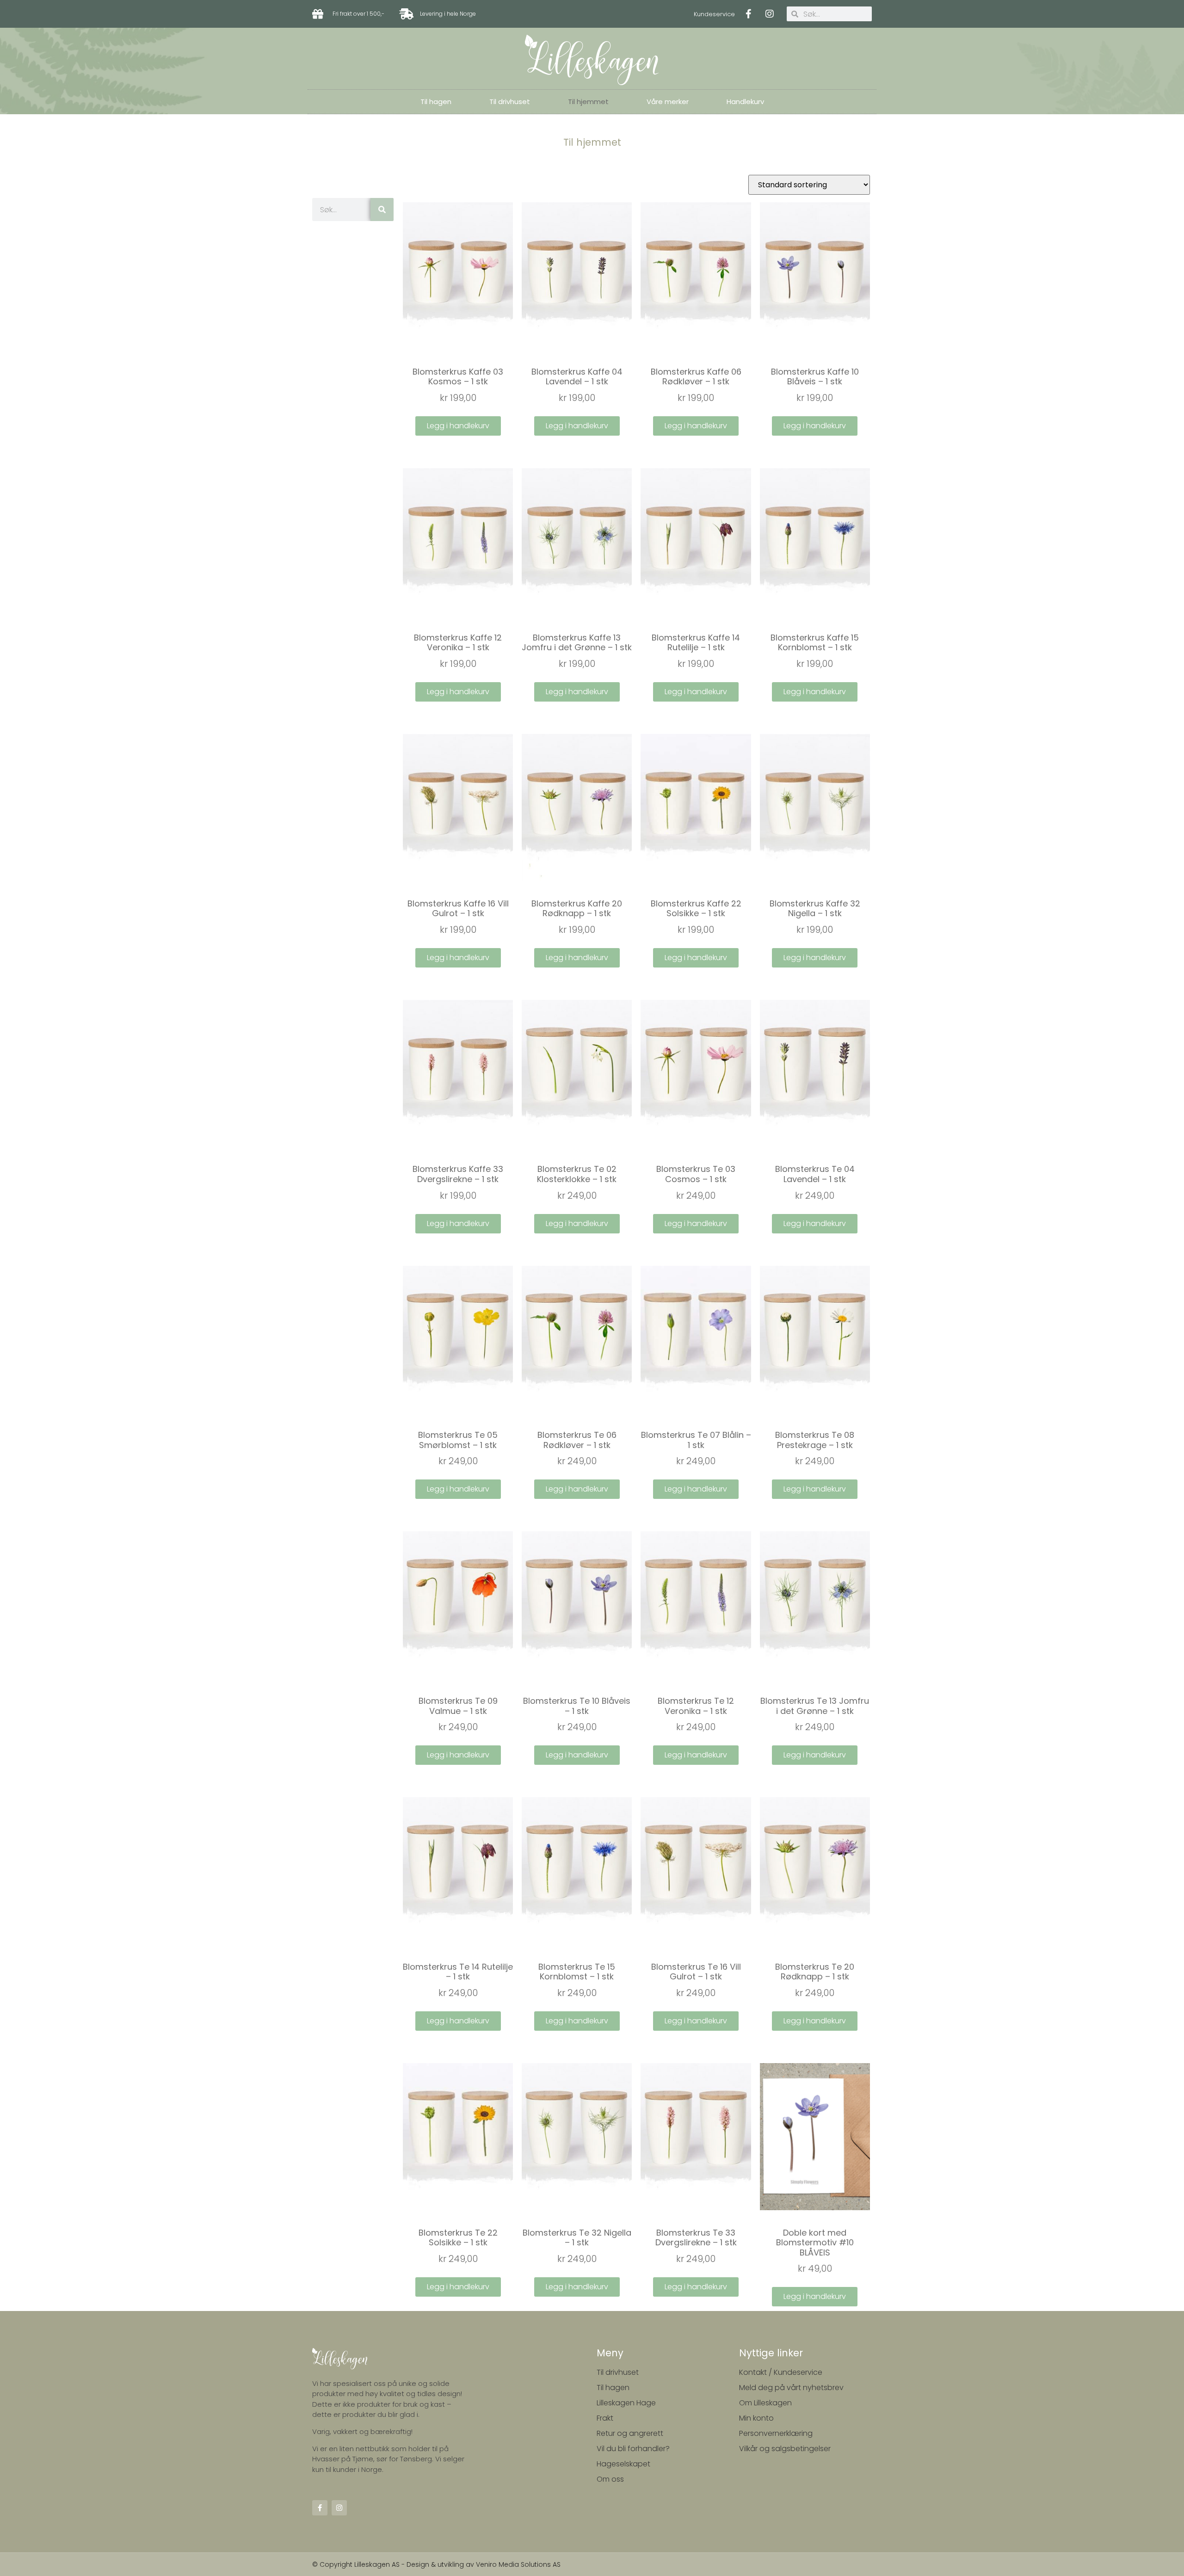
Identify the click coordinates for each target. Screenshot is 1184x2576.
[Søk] (382, 210)
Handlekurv (745, 102)
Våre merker (668, 102)
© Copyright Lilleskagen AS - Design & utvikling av (394, 2564)
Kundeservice (714, 14)
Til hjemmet (588, 102)
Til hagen (436, 102)
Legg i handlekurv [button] (458, 426)
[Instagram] (770, 14)
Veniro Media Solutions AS (518, 2564)
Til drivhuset (510, 102)
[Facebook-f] (749, 14)
